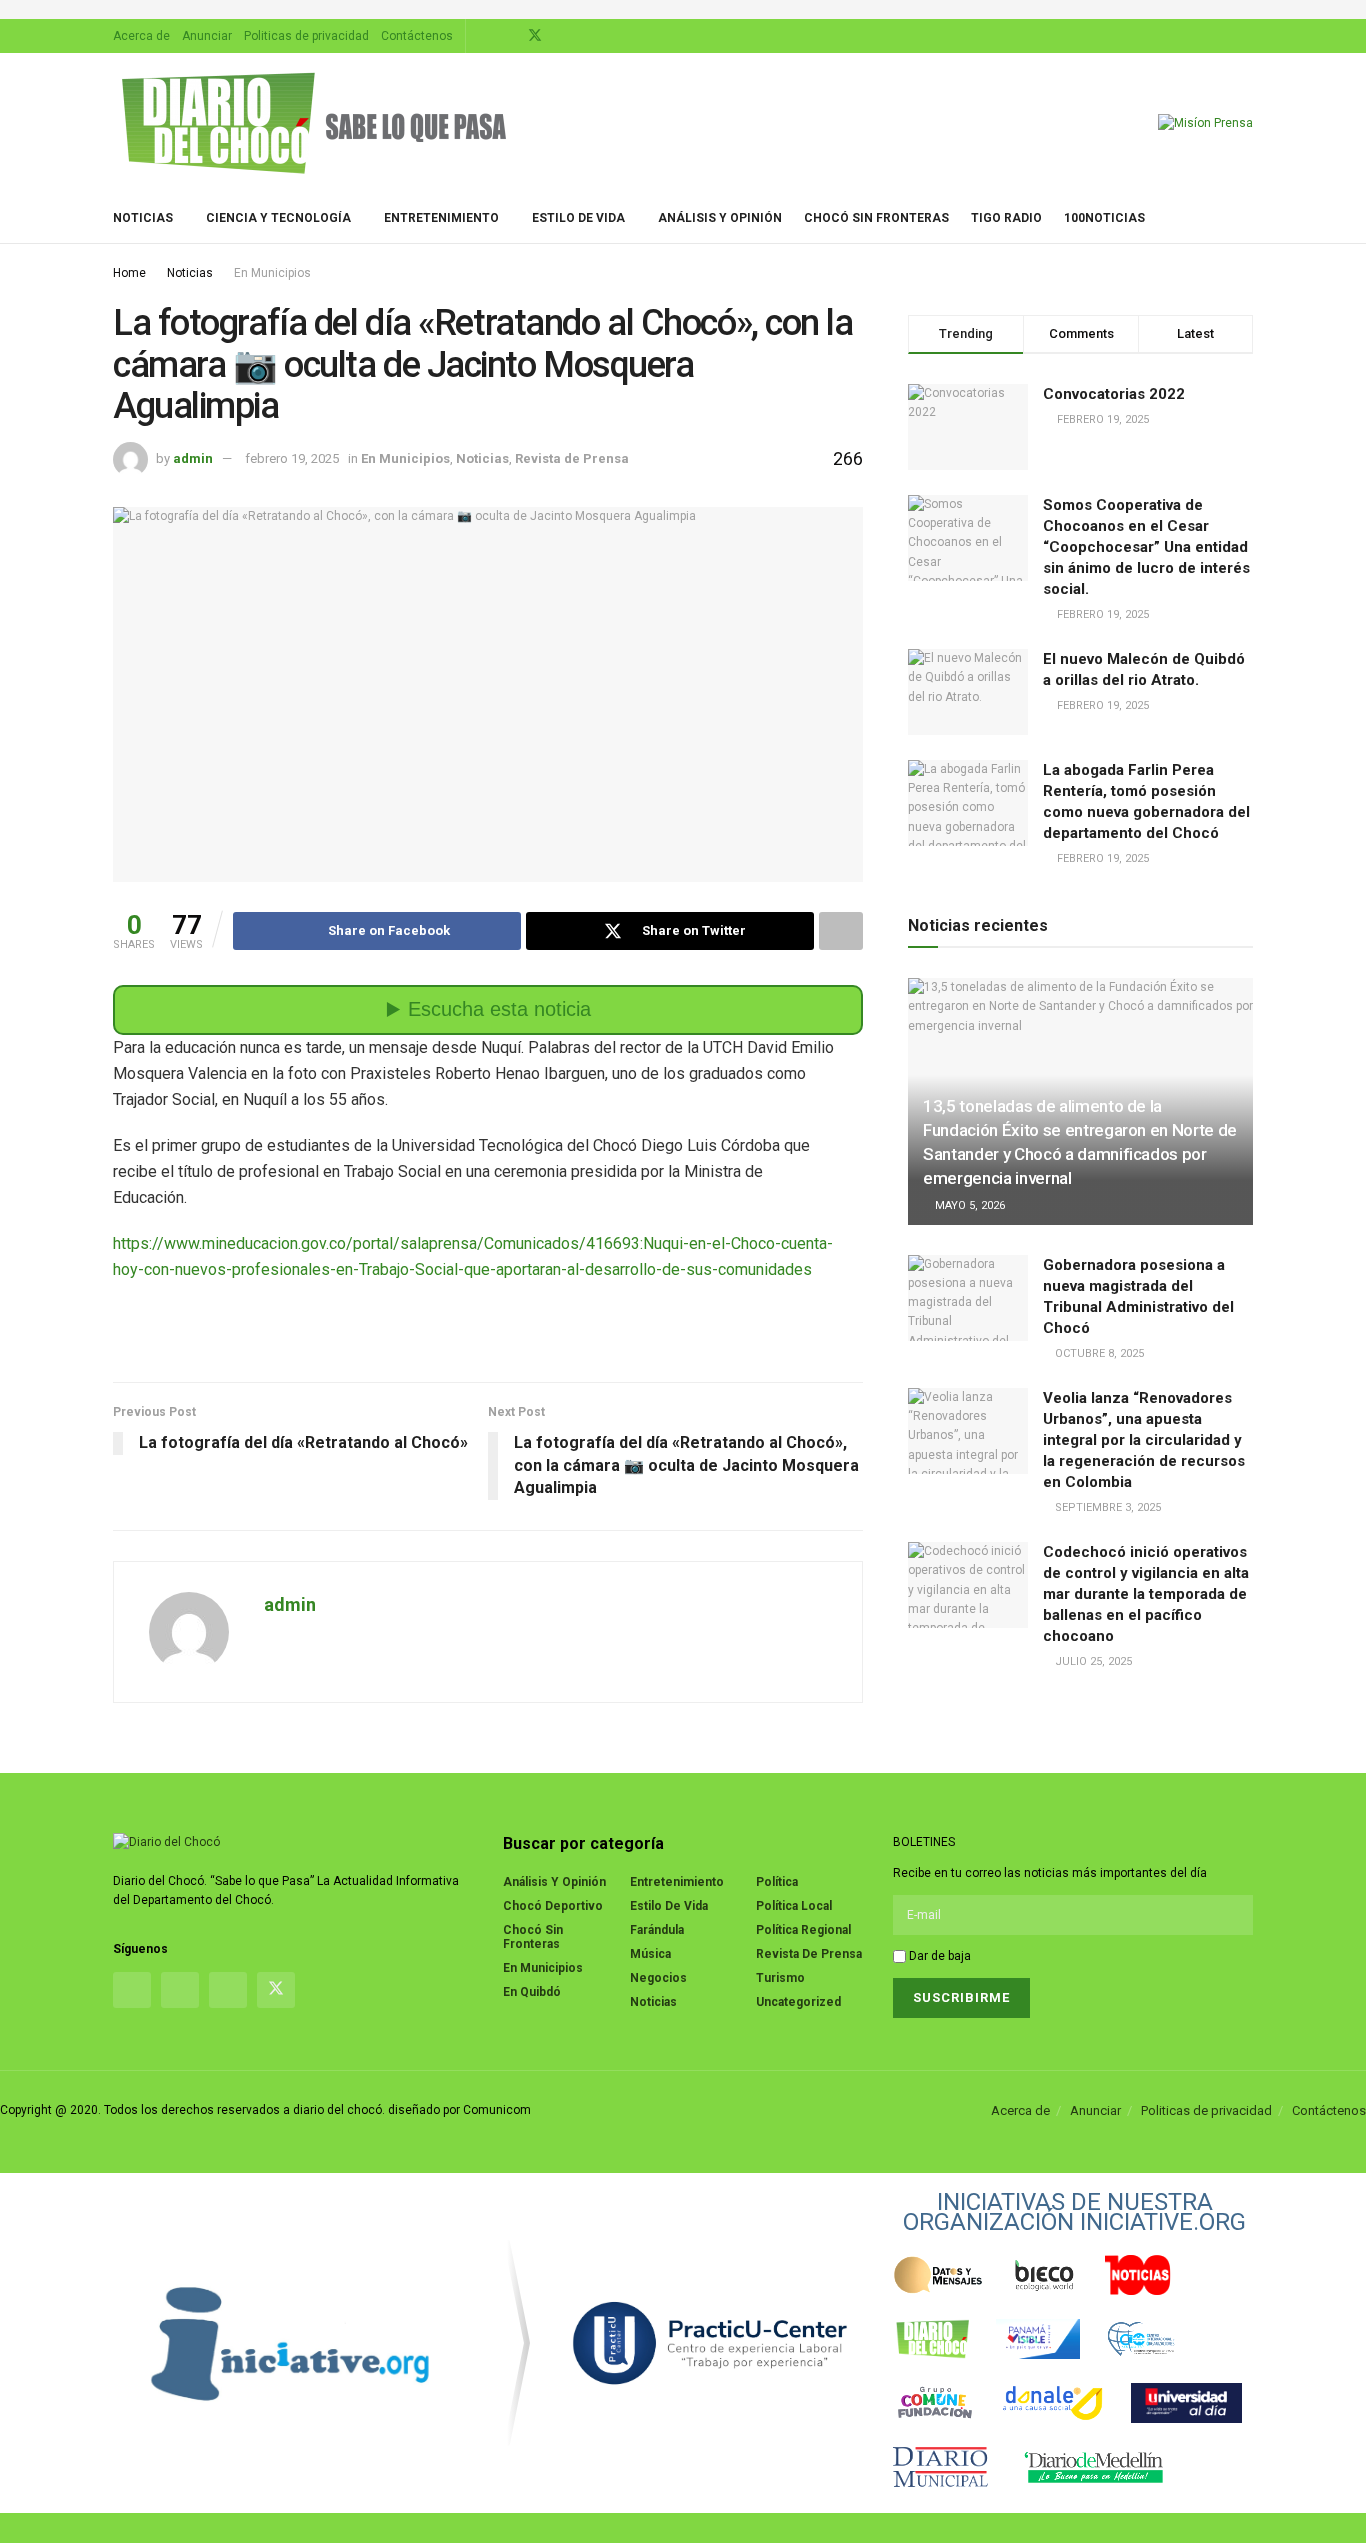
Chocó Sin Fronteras (876, 218)
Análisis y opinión (720, 218)
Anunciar (207, 36)
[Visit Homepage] (313, 123)
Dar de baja (938, 1956)
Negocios (658, 1978)
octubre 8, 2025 (1098, 1353)
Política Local (794, 1906)
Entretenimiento (441, 218)
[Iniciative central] (710, 2343)
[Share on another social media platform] (841, 931)
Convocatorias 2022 (1114, 394)
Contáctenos (417, 36)
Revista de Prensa (572, 458)
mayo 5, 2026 (968, 1205)
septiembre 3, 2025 (1106, 1507)
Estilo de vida (578, 218)
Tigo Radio (1006, 218)
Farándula (657, 1930)
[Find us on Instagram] (508, 36)
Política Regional (803, 1930)
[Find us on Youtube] (561, 36)
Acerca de (141, 36)
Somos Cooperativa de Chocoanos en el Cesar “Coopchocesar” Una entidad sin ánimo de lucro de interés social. (1146, 547)
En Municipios (272, 273)
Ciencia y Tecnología (278, 218)
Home (129, 273)
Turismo (780, 1978)
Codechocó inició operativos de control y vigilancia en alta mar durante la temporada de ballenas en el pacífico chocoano (1146, 1594)
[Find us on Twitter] (535, 36)
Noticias (143, 218)
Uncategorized (798, 2002)
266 (846, 458)
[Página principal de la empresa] (291, 2343)
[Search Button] (1245, 218)
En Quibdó (532, 1992)
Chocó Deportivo (553, 1906)
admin (193, 458)
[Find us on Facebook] (483, 36)
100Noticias (1104, 218)
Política (777, 1882)
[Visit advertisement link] (683, 9)
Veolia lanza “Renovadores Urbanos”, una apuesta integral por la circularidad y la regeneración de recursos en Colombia (1144, 1440)
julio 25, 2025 (1092, 1661)
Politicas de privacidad (306, 36)
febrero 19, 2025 (292, 458)
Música (650, 1954)
